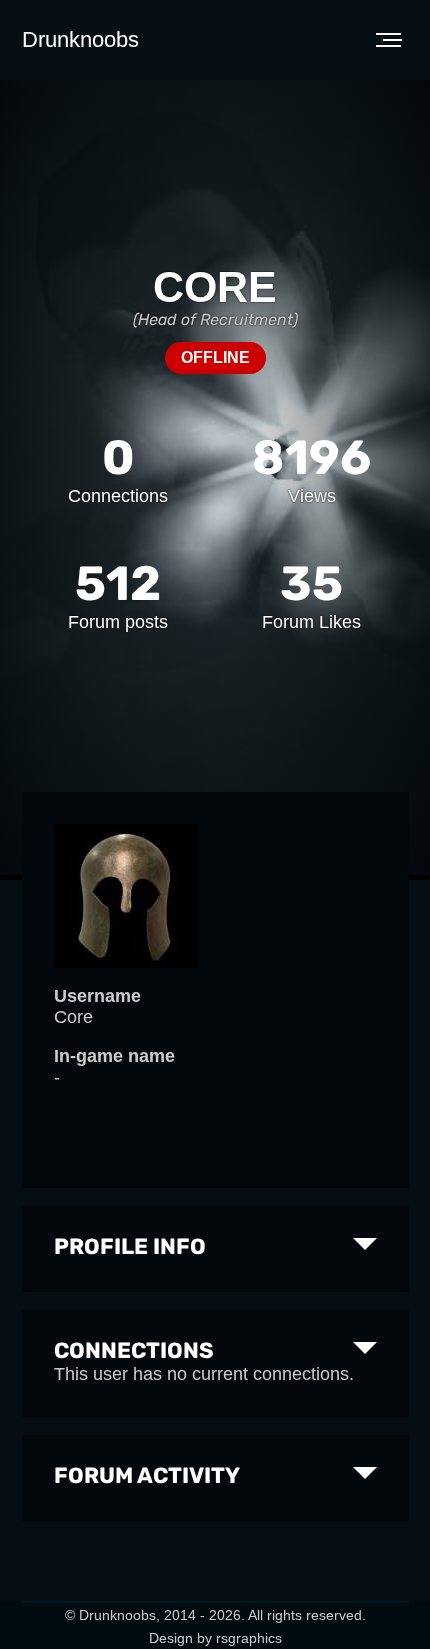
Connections (118, 496)
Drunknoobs (80, 39)
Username (97, 996)
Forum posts (118, 622)
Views (312, 496)
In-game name (114, 1056)
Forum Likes (311, 622)
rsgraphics (249, 1638)
